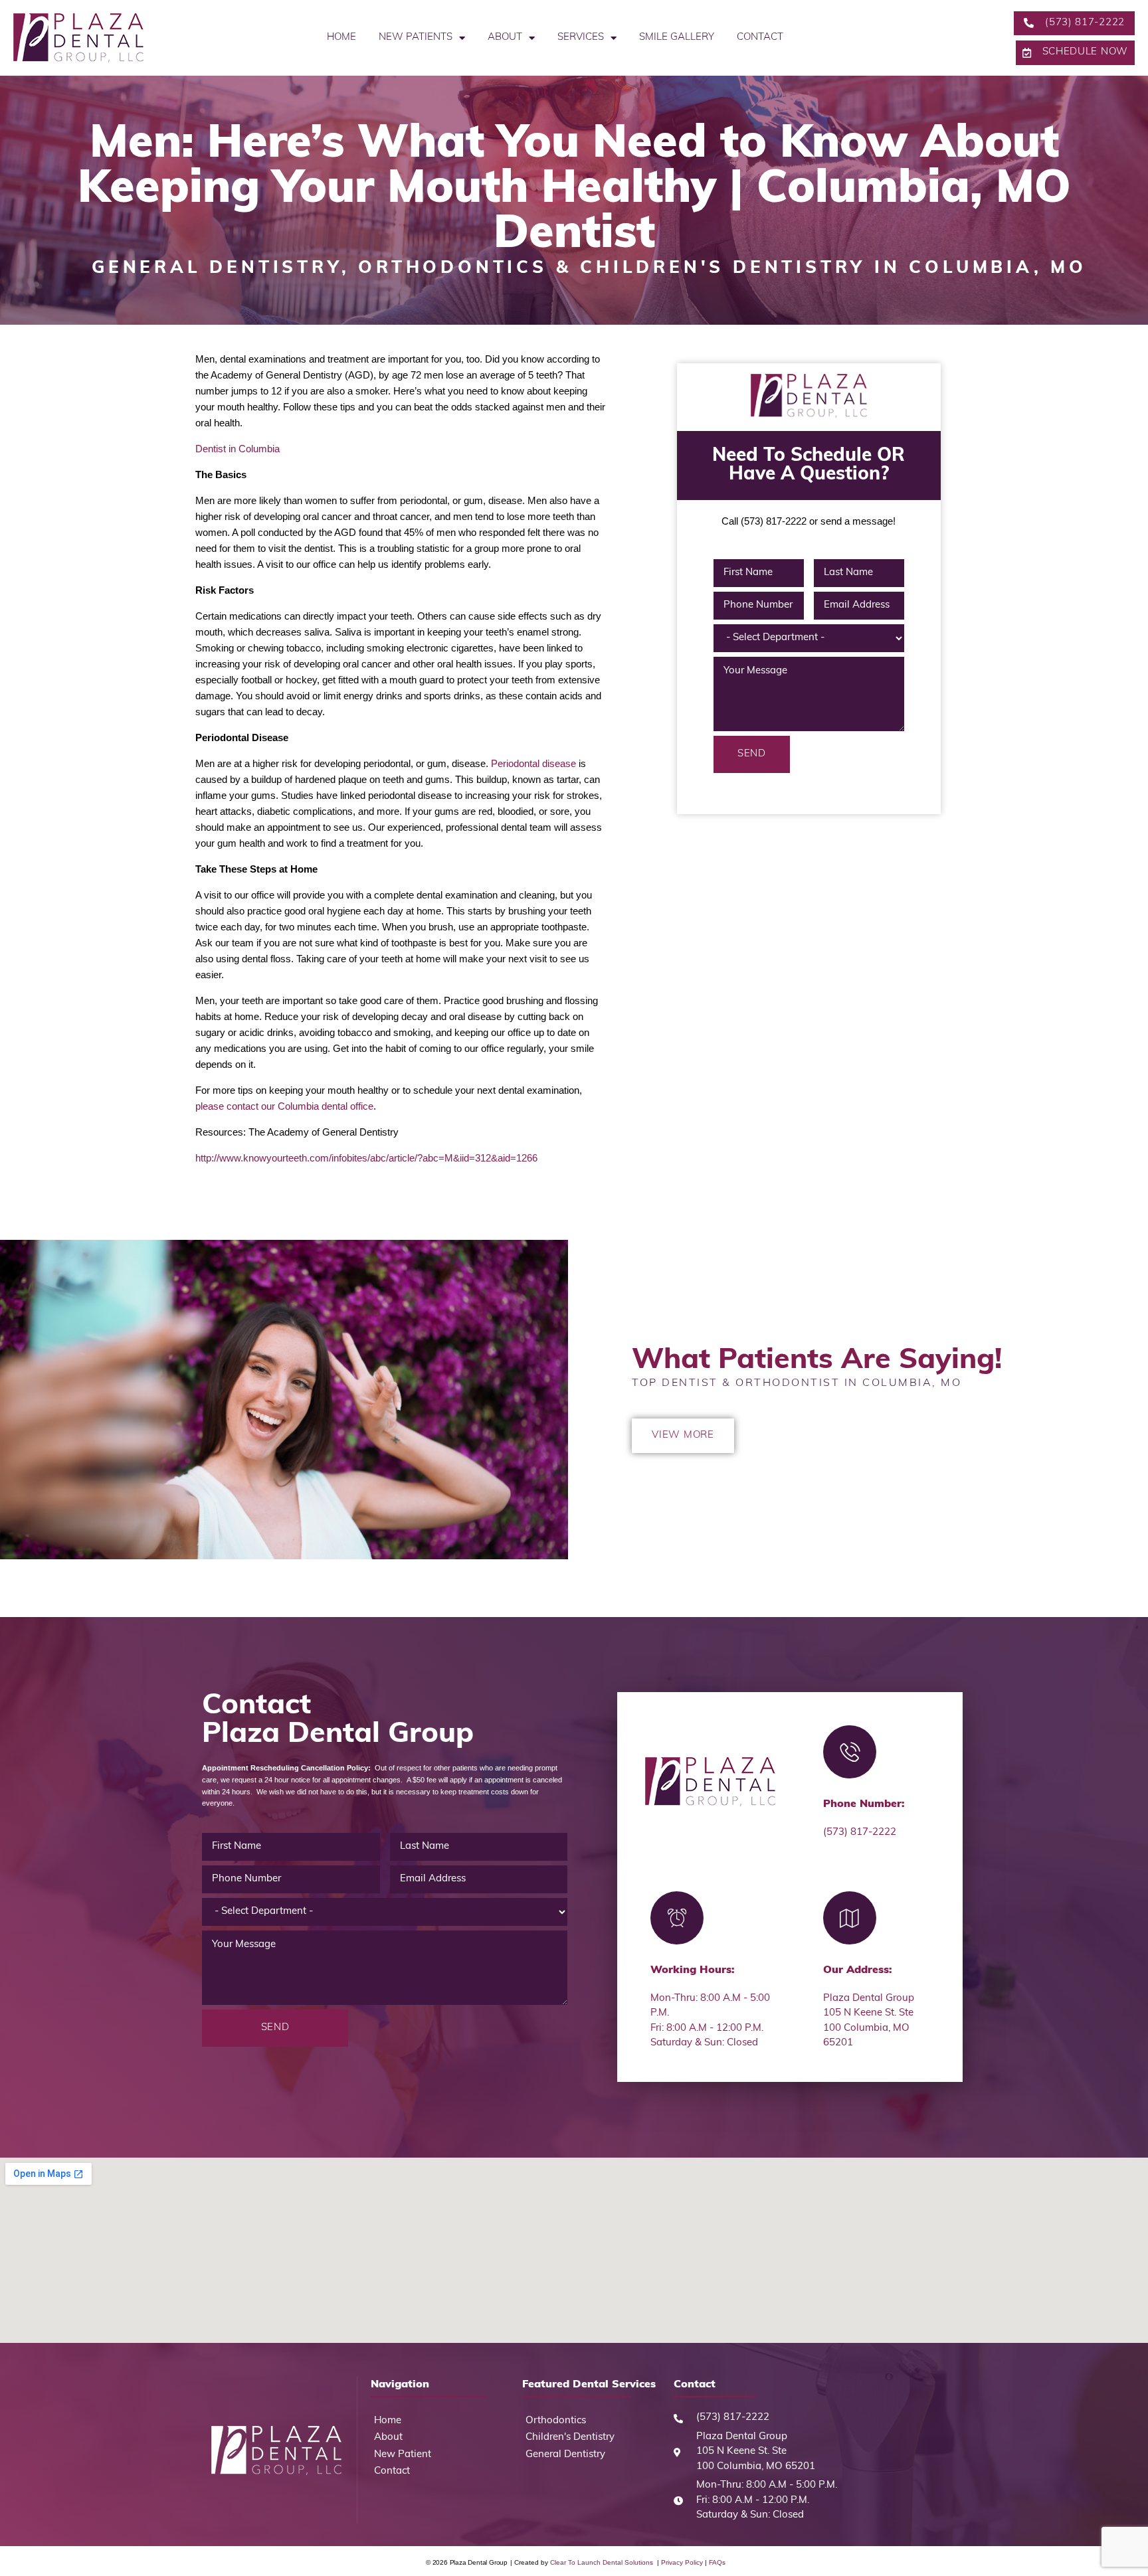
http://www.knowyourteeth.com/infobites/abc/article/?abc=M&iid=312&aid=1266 (366, 1158)
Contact (760, 38)
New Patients (416, 38)
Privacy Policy (682, 2562)
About (505, 38)
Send (752, 754)
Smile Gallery (677, 38)
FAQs (716, 2562)
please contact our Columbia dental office (284, 1106)
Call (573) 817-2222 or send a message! (809, 521)
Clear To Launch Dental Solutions (603, 2562)
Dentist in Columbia (238, 449)
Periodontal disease (535, 763)
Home (341, 38)
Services (581, 38)
